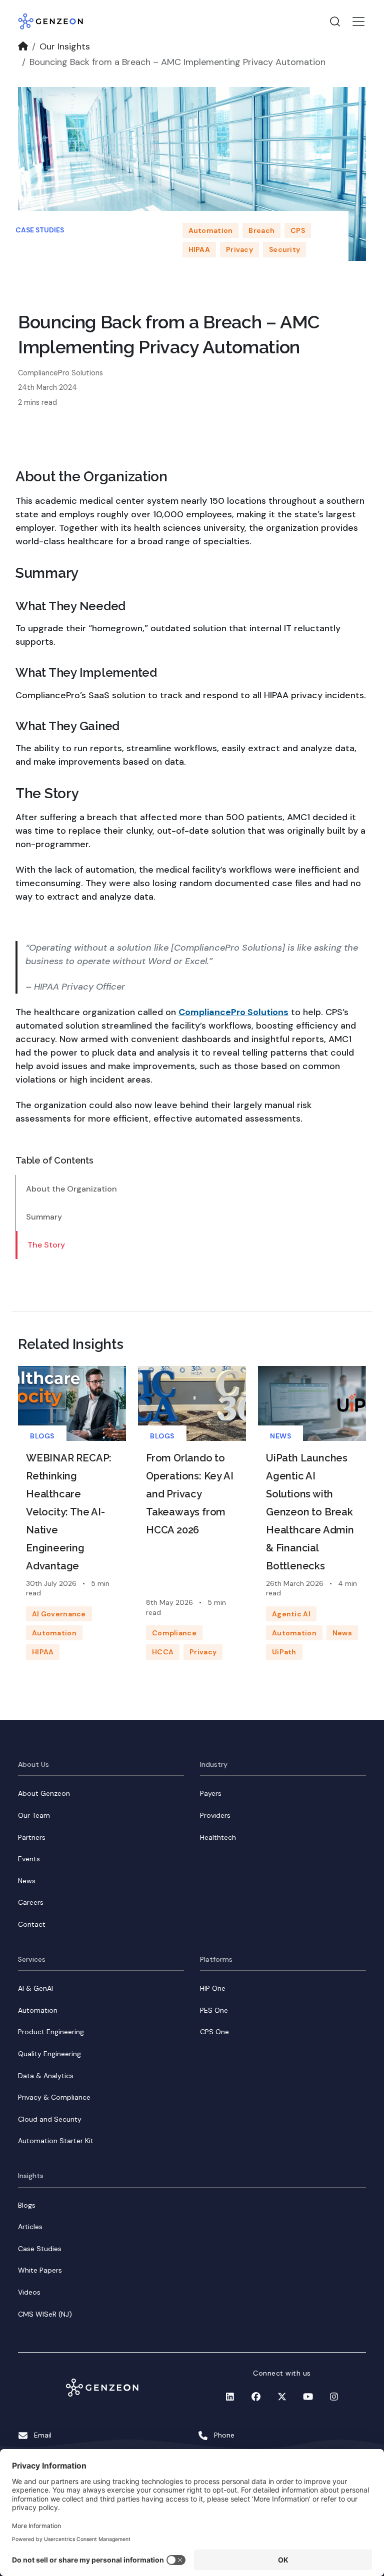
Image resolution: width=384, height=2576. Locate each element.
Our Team (34, 1815)
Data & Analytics (46, 2076)
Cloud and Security (50, 2119)
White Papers (40, 2270)
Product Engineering (51, 2032)
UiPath (284, 1652)
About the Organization (71, 1189)
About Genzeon (44, 1793)
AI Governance (59, 1614)
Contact (32, 1924)
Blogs (42, 1436)
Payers (211, 1793)
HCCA (163, 1652)
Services (32, 1959)
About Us (33, 1764)
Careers (31, 1902)
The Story (46, 1245)
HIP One (213, 1988)
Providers (215, 1815)
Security (284, 249)
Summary (44, 1217)
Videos (29, 2292)
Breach (261, 230)
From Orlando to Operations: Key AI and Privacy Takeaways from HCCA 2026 (189, 1494)
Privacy (239, 249)
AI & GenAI (35, 1988)
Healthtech (218, 1837)
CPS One (214, 2032)
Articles (30, 2227)
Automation (211, 230)
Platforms (216, 1959)
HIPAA (199, 249)
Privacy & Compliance (54, 2097)
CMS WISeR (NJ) (45, 2314)
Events (29, 1859)
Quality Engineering (49, 2054)
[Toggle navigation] (358, 21)
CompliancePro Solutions (233, 1012)
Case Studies (40, 230)
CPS (298, 230)
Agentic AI (291, 1614)
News (280, 1436)
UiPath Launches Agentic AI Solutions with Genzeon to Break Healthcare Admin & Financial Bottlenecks (310, 1512)
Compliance (174, 1633)
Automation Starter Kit (56, 2141)
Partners (32, 1837)
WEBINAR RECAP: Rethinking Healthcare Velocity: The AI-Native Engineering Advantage (69, 1512)
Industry (214, 1764)
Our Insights (65, 46)
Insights (31, 2176)
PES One (214, 2010)
